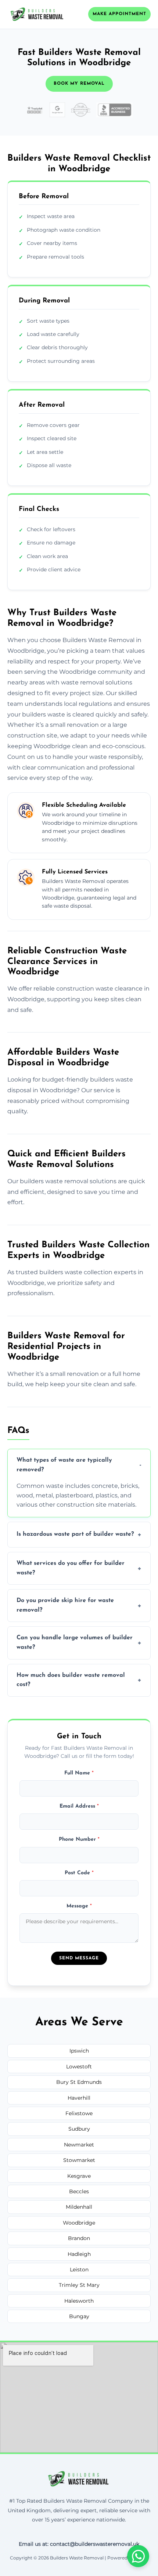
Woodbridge (79, 2223)
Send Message (79, 1958)
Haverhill (79, 2098)
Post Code (79, 1873)
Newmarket (79, 2145)
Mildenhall (79, 2207)
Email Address (79, 1806)
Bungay (79, 2316)
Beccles (79, 2191)
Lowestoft (79, 2067)
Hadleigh (79, 2254)
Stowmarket (79, 2160)
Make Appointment (119, 14)
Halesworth (79, 2301)
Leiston (79, 2270)
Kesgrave (79, 2176)
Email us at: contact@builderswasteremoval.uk (79, 2544)
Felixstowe (79, 2113)
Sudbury (79, 2129)
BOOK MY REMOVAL (79, 84)
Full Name (79, 1773)
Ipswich (79, 2051)
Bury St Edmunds (79, 2082)
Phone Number (79, 1839)
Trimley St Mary (79, 2285)
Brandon (79, 2238)
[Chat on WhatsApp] (138, 2556)
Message (79, 1906)
